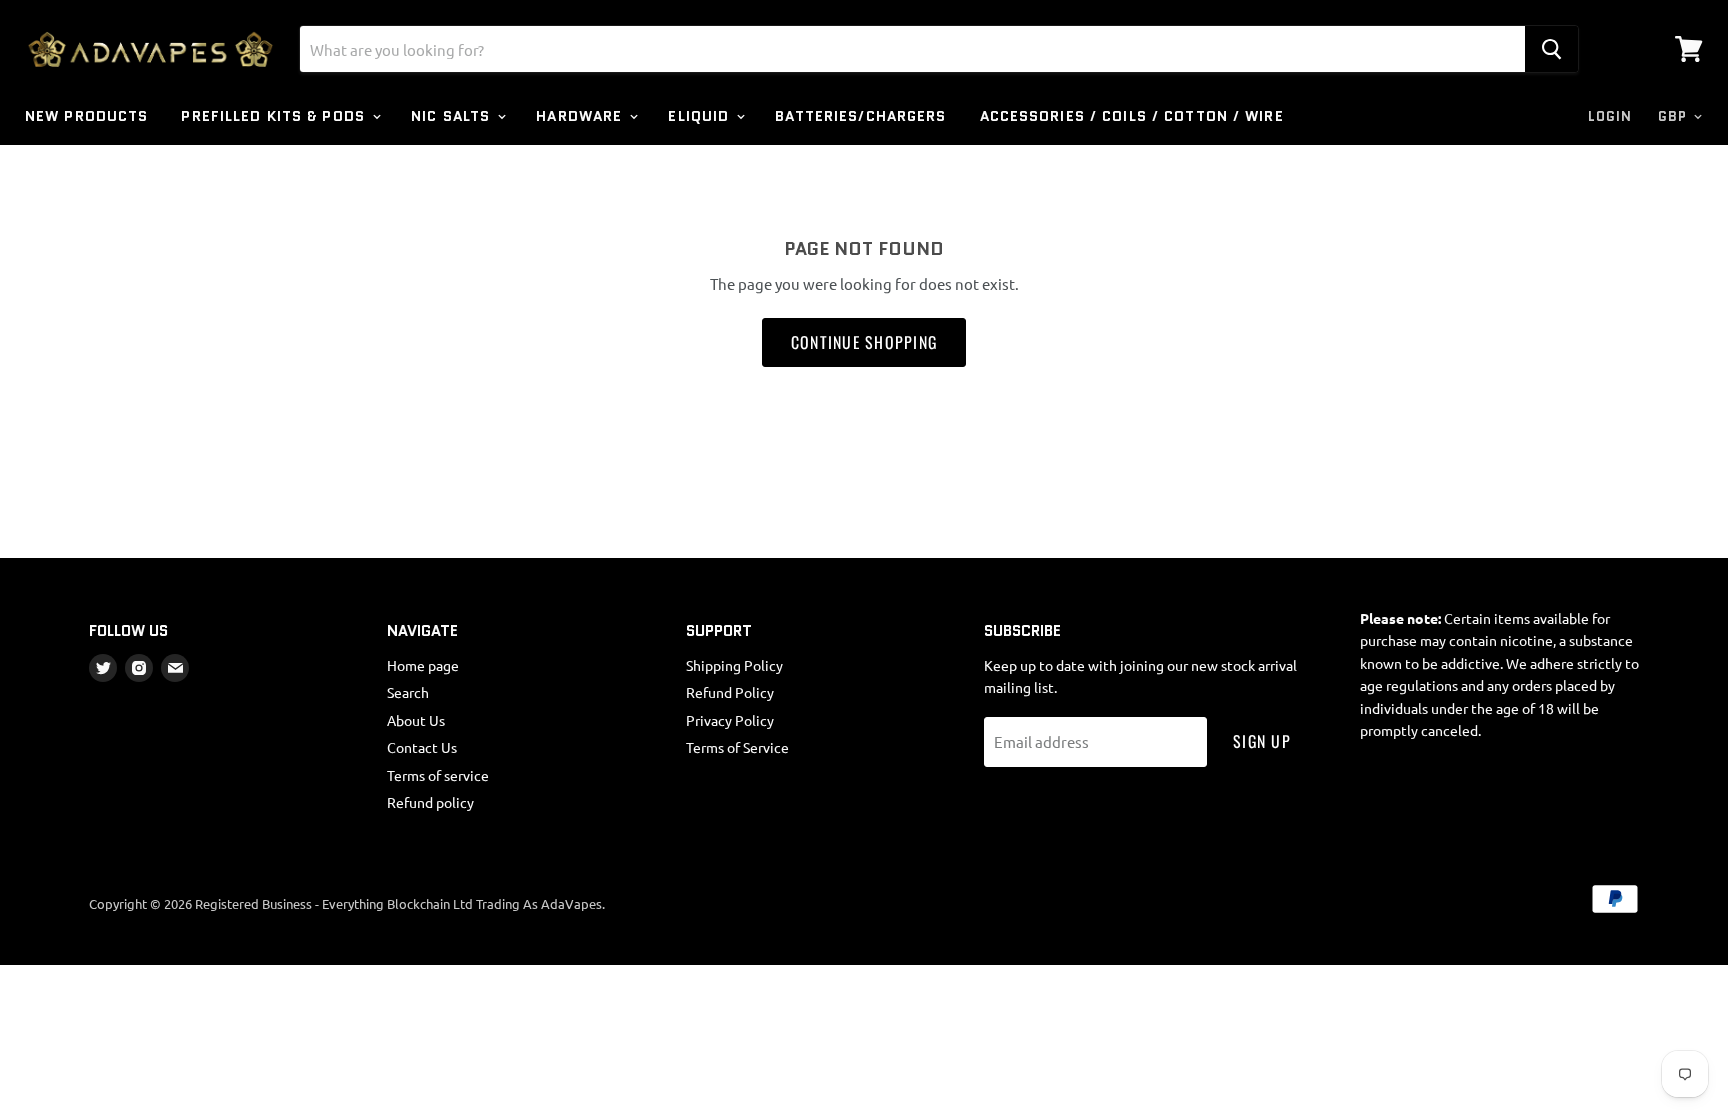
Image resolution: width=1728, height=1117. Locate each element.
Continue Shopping (864, 342)
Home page (423, 665)
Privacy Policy (730, 720)
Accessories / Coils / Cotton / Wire (1132, 116)
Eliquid (701, 116)
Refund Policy (730, 692)
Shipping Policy (734, 665)
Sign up (1262, 741)
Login (1610, 116)
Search (408, 692)
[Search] (1551, 49)
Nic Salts (453, 116)
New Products (86, 116)
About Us (416, 720)
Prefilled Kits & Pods (275, 116)
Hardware (581, 116)
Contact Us (422, 747)
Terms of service (438, 775)
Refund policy (430, 802)
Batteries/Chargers (860, 116)
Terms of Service (737, 747)
